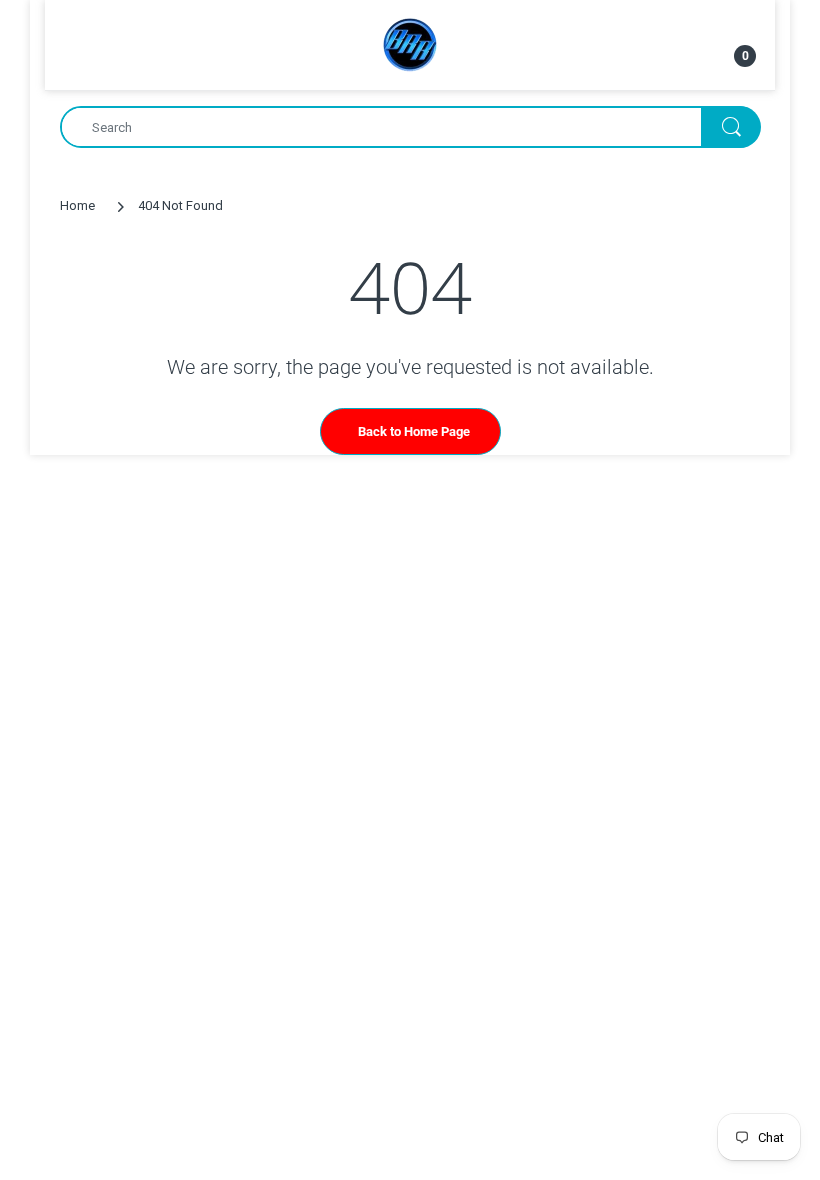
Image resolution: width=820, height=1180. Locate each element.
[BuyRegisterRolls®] (410, 43)
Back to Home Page (414, 431)
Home (77, 205)
